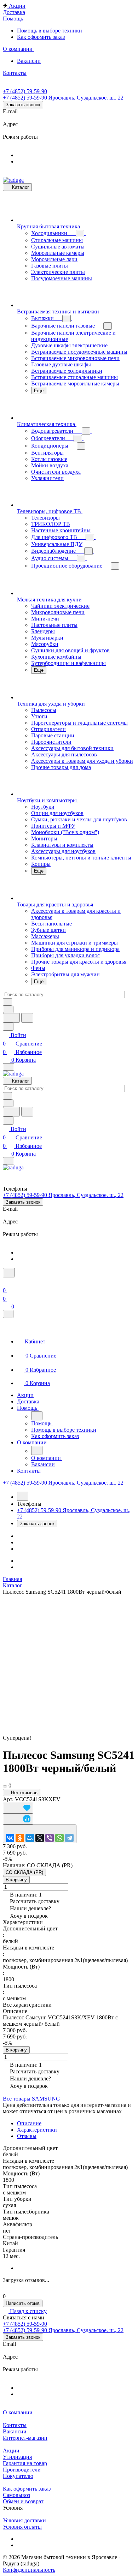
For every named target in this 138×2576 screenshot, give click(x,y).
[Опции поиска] (8, 1009)
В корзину (16, 1880)
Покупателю (18, 2476)
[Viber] (50, 1838)
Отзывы (27, 2136)
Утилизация (17, 2457)
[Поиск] (9, 1273)
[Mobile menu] (8, 1161)
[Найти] (27, 1018)
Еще (39, 391)
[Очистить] (7, 1002)
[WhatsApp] (59, 1838)
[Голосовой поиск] (11, 1018)
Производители (22, 2470)
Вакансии (15, 2431)
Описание (29, 2123)
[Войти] (6, 1282)
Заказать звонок (23, 105)
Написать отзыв (23, 2303)
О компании (18, 2412)
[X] (40, 1838)
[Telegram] (69, 1838)
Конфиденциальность (29, 2570)
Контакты (15, 2425)
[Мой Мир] (30, 1838)
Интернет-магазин (25, 2438)
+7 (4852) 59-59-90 (25, 91)
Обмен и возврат (23, 2501)
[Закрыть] (8, 1314)
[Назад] (37, 1416)
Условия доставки (24, 2520)
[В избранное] (18, 1808)
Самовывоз (16, 2495)
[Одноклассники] (20, 1838)
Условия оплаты (22, 2527)
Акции (11, 2451)
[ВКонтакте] (10, 1838)
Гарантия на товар (25, 2463)
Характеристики (37, 2130)
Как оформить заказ (27, 2489)
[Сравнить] (18, 1819)
